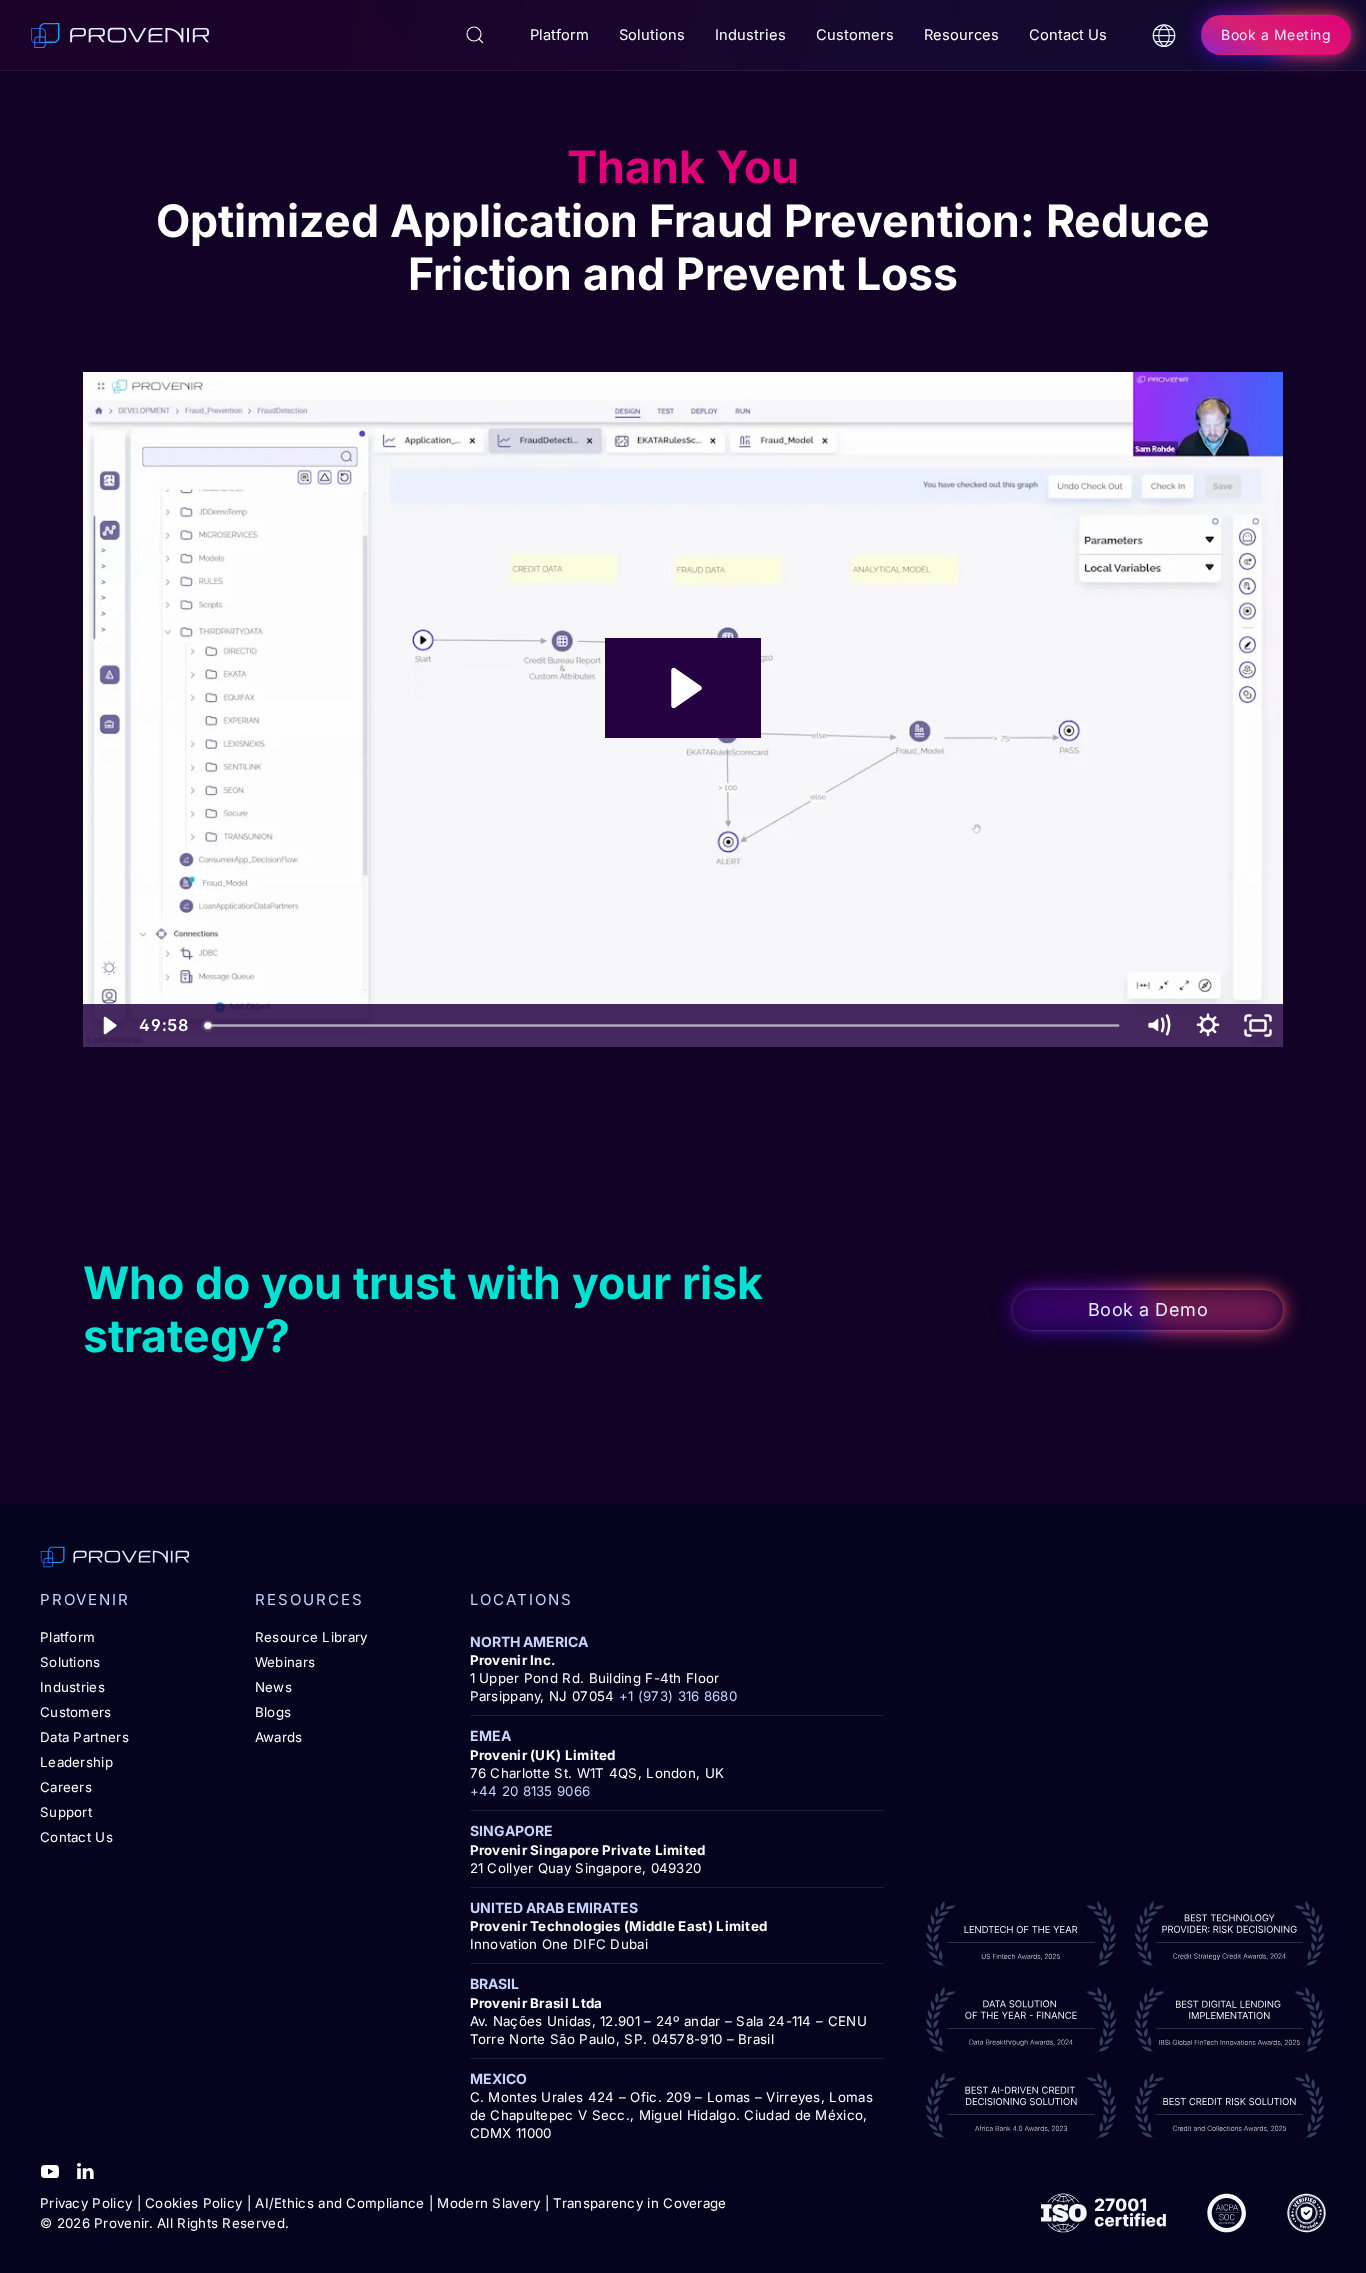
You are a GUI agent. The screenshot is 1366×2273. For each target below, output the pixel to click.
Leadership (76, 1762)
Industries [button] (750, 35)
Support (66, 1812)
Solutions (70, 1662)
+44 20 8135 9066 (530, 1791)
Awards (279, 1737)
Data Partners (84, 1737)
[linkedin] (85, 2169)
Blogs (273, 1712)
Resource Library (311, 1637)
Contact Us (1068, 35)
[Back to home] (120, 35)
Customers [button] (855, 35)
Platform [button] (559, 35)
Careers (66, 1787)
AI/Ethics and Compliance (339, 2203)
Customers (76, 1712)
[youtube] (50, 2169)
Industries (72, 1687)
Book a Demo (1148, 1309)
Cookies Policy (193, 2203)
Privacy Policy (86, 2203)
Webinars (285, 1662)
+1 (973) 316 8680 (678, 1696)
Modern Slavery (488, 2203)
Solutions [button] (652, 35)
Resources (961, 35)
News (273, 1687)
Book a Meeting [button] (1276, 34)
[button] (475, 35)
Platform (67, 1637)
